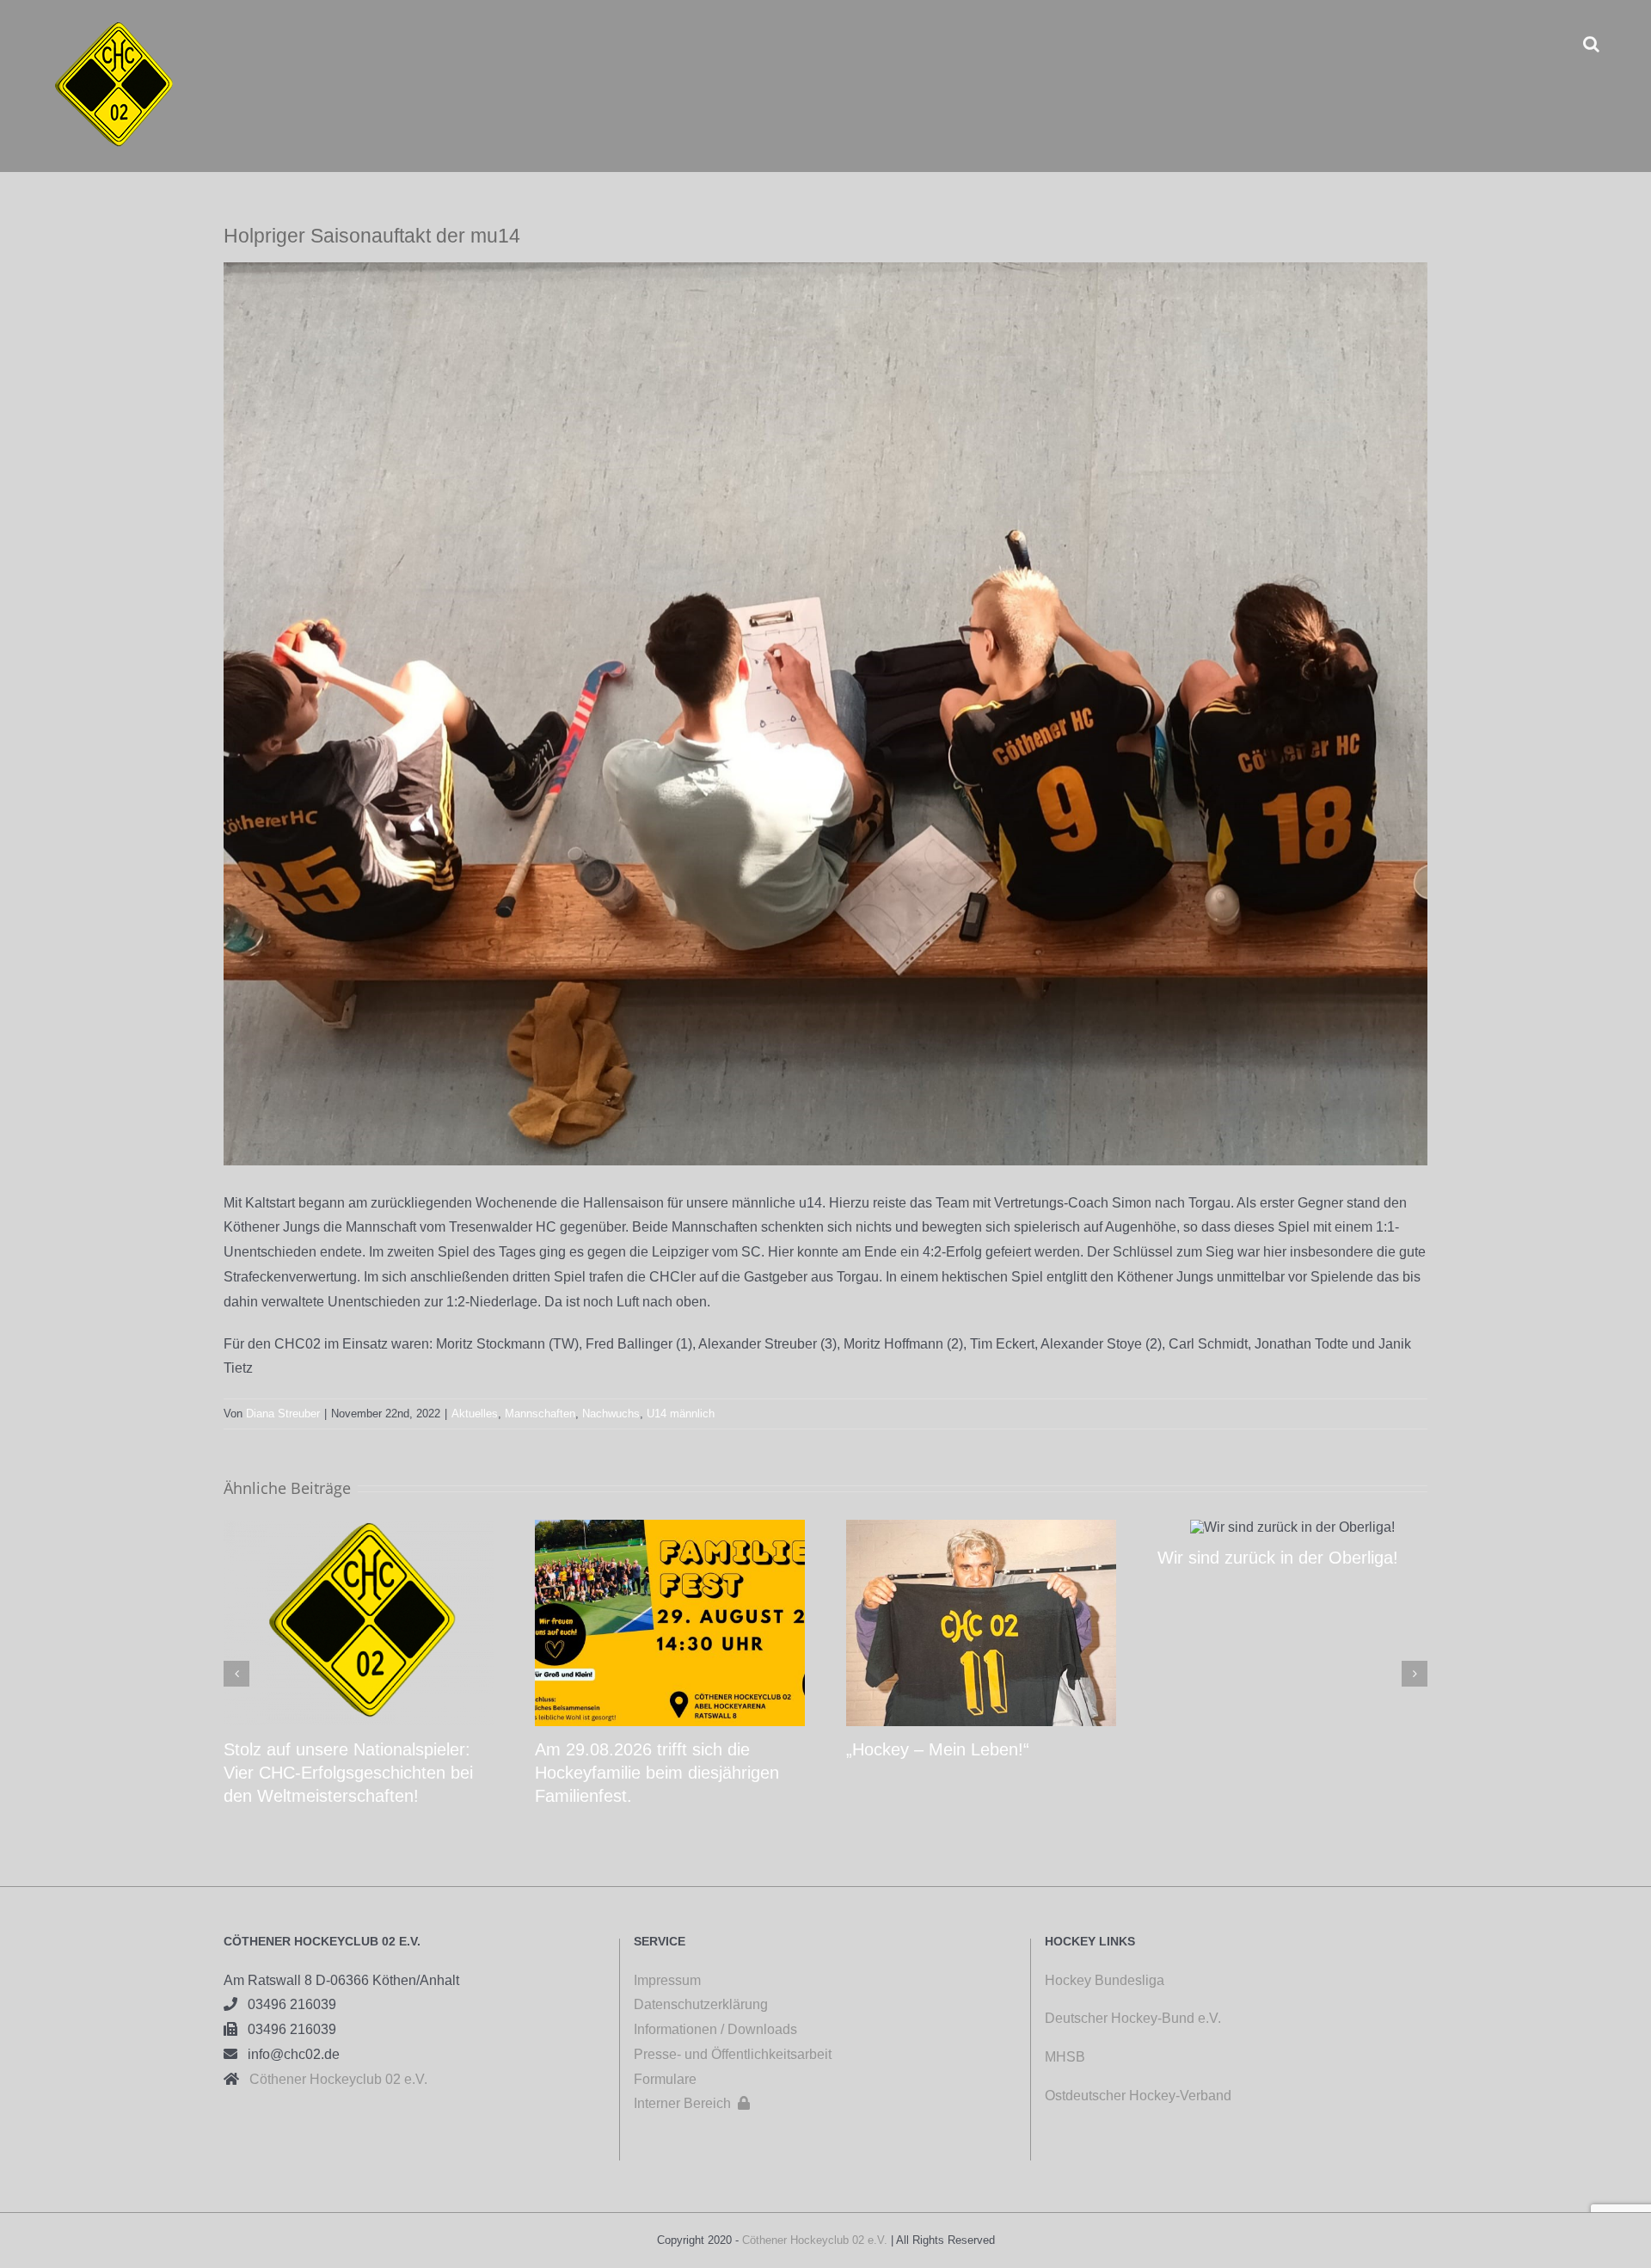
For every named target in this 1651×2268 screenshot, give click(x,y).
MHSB (1065, 2057)
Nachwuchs (611, 1414)
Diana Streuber (283, 1414)
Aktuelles (475, 1414)
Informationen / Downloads (715, 2029)
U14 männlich (681, 1414)
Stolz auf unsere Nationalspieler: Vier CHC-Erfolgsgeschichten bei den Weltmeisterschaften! (348, 1773)
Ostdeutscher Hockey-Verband (1140, 2096)
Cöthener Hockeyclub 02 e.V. (333, 2079)
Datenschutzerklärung (701, 2004)
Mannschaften (540, 1414)
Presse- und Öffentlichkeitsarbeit (733, 2054)
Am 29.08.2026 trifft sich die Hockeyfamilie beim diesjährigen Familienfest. (657, 1773)
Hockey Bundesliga (1105, 1980)
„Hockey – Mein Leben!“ (938, 1749)
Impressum (667, 1980)
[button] (1591, 43)
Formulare (665, 2079)
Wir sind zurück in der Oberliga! (1278, 1558)
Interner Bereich (692, 2103)
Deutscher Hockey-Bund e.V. (1133, 2018)
